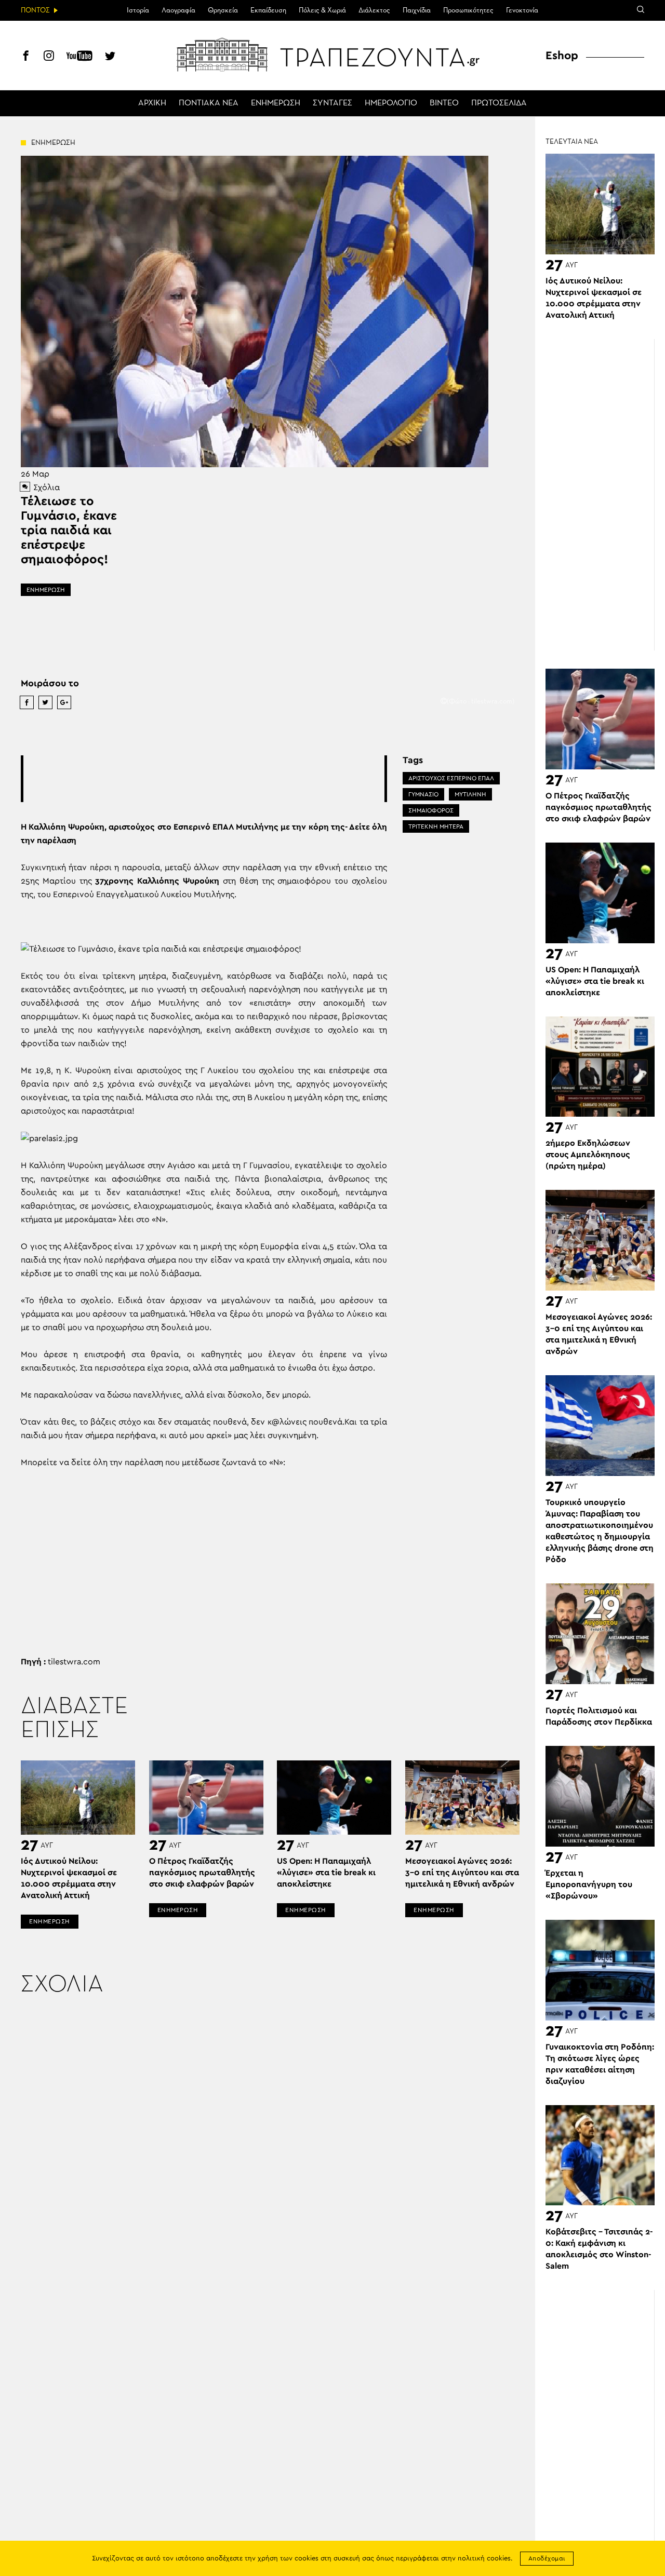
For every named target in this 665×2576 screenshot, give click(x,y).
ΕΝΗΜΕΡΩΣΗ (276, 103)
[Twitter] (110, 57)
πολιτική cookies (484, 2559)
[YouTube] (79, 57)
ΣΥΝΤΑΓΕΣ (332, 103)
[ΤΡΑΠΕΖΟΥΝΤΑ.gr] (332, 55)
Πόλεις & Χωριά (322, 10)
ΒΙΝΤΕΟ (444, 103)
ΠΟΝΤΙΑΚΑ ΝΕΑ (209, 103)
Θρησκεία (223, 10)
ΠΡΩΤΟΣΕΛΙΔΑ (499, 103)
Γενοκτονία (522, 10)
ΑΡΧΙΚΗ (152, 103)
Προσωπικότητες (468, 10)
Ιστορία (138, 10)
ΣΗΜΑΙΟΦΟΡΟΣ (431, 810)
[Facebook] (26, 57)
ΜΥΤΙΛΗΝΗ (470, 794)
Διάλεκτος (374, 10)
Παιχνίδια (417, 10)
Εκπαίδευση (268, 10)
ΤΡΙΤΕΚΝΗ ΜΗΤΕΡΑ (436, 826)
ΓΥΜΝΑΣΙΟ (423, 794)
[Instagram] (49, 57)
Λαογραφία (178, 10)
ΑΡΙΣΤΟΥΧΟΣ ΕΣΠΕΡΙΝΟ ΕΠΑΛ (451, 778)
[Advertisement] (212, 779)
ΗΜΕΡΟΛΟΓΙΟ (391, 103)
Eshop (562, 56)
